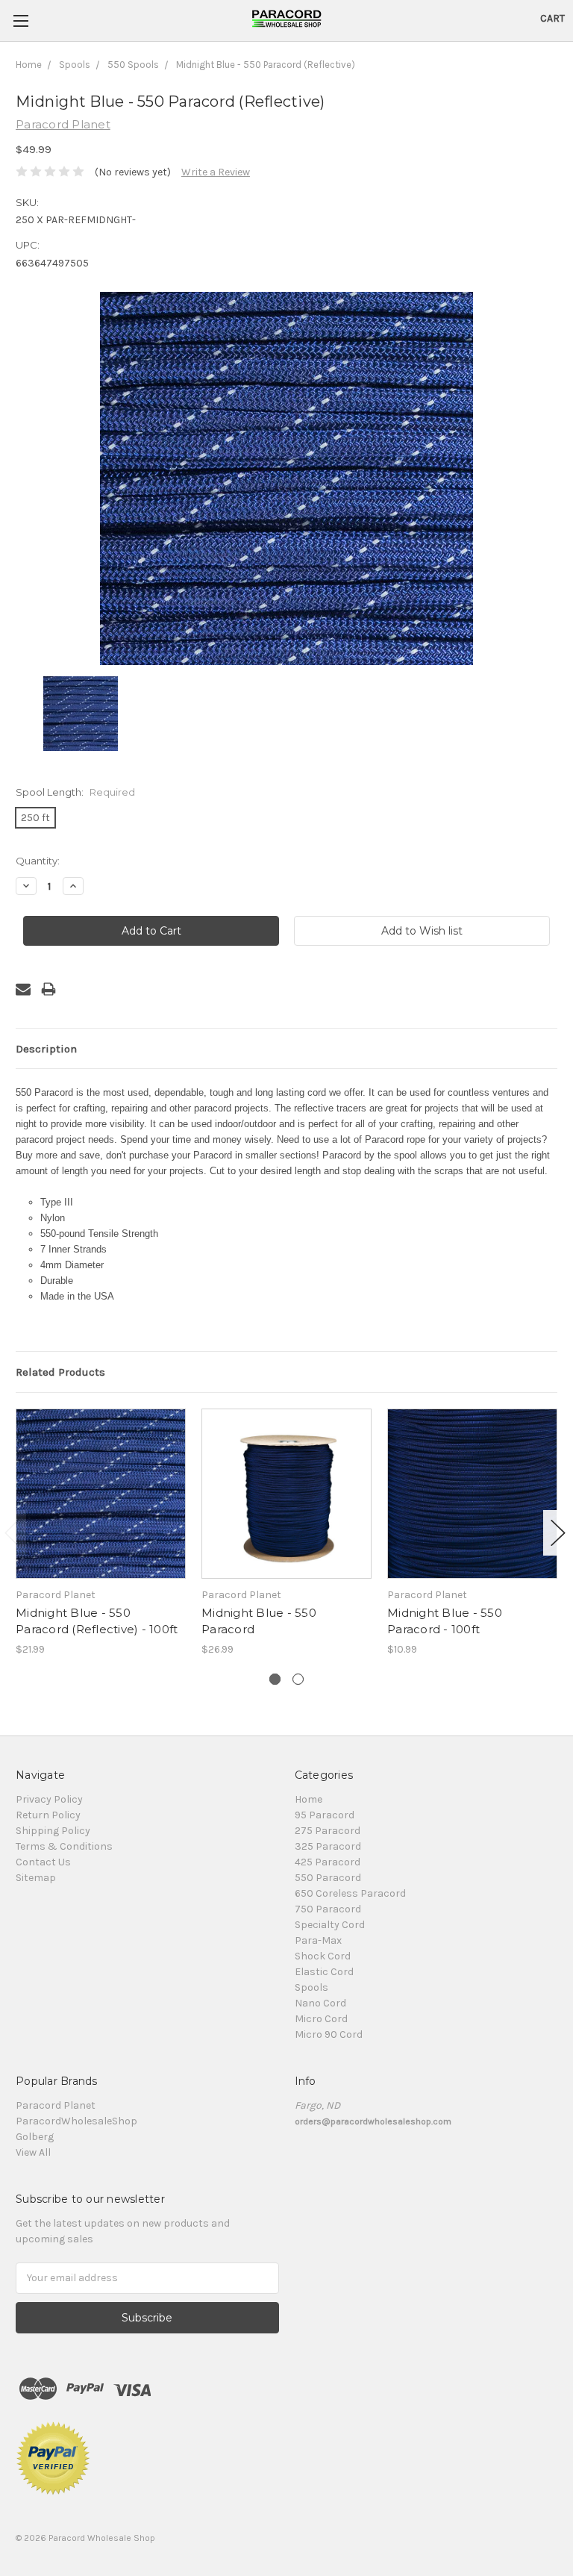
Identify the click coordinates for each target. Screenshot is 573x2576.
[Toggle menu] (21, 21)
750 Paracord (328, 1909)
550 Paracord (328, 1878)
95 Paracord (325, 1815)
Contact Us (43, 1862)
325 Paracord (328, 1846)
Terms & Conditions (64, 1846)
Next (558, 1533)
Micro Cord (321, 2019)
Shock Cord (323, 1956)
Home (29, 65)
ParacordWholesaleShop (76, 2121)
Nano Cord (320, 2003)
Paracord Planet (56, 2105)
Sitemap (36, 1878)
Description (46, 1049)
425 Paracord (328, 1862)
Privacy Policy (49, 1799)
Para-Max (318, 1940)
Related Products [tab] (60, 1372)
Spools (75, 65)
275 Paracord (328, 1831)
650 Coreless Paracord (350, 1893)
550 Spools (133, 65)
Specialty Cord (330, 1925)
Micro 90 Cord (329, 2034)
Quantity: (38, 861)
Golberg (35, 2137)
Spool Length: (75, 792)
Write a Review (216, 172)
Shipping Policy (53, 1831)
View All (33, 2152)
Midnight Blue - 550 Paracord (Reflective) (266, 65)
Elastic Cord (324, 1972)
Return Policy (48, 1815)
